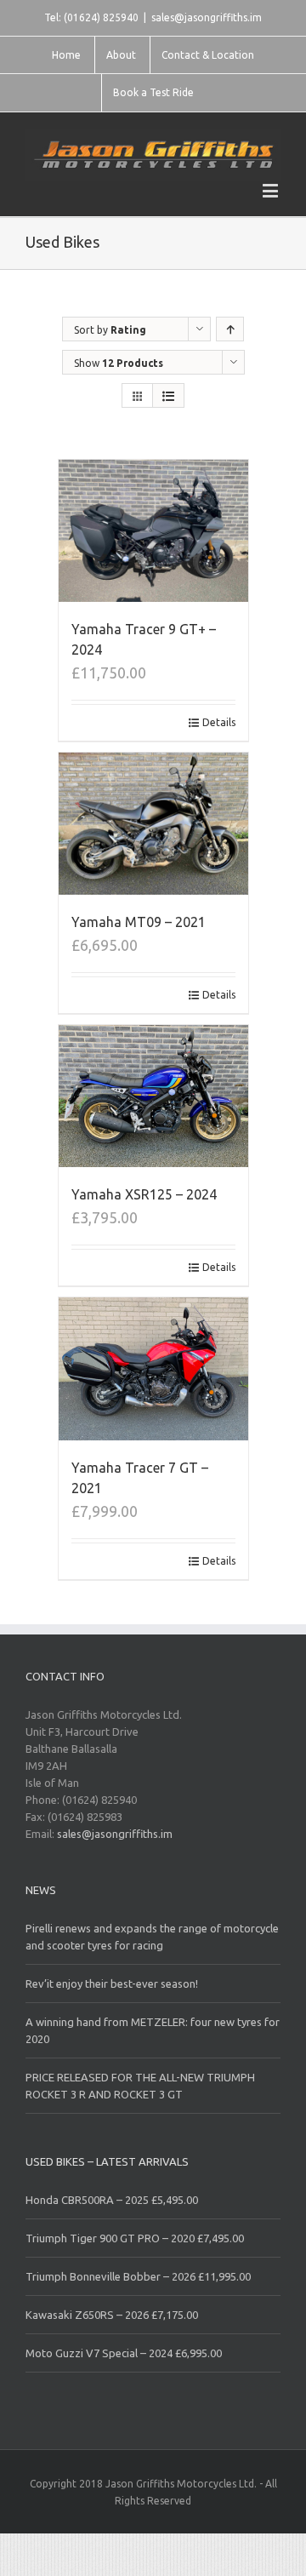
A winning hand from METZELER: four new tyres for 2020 (153, 2030)
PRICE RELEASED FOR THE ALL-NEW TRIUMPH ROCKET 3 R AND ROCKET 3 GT (140, 2086)
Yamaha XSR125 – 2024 (144, 1194)
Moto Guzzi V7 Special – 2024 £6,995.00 (124, 2353)
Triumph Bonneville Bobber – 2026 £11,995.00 (138, 2276)
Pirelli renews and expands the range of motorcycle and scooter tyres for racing (152, 1937)
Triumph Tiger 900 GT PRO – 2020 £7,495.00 (135, 2238)
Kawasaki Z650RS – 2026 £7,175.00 (112, 2315)
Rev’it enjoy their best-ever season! (112, 1984)
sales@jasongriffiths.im (207, 17)
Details (219, 722)
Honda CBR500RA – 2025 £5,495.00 (112, 2200)
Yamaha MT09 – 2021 (139, 922)
